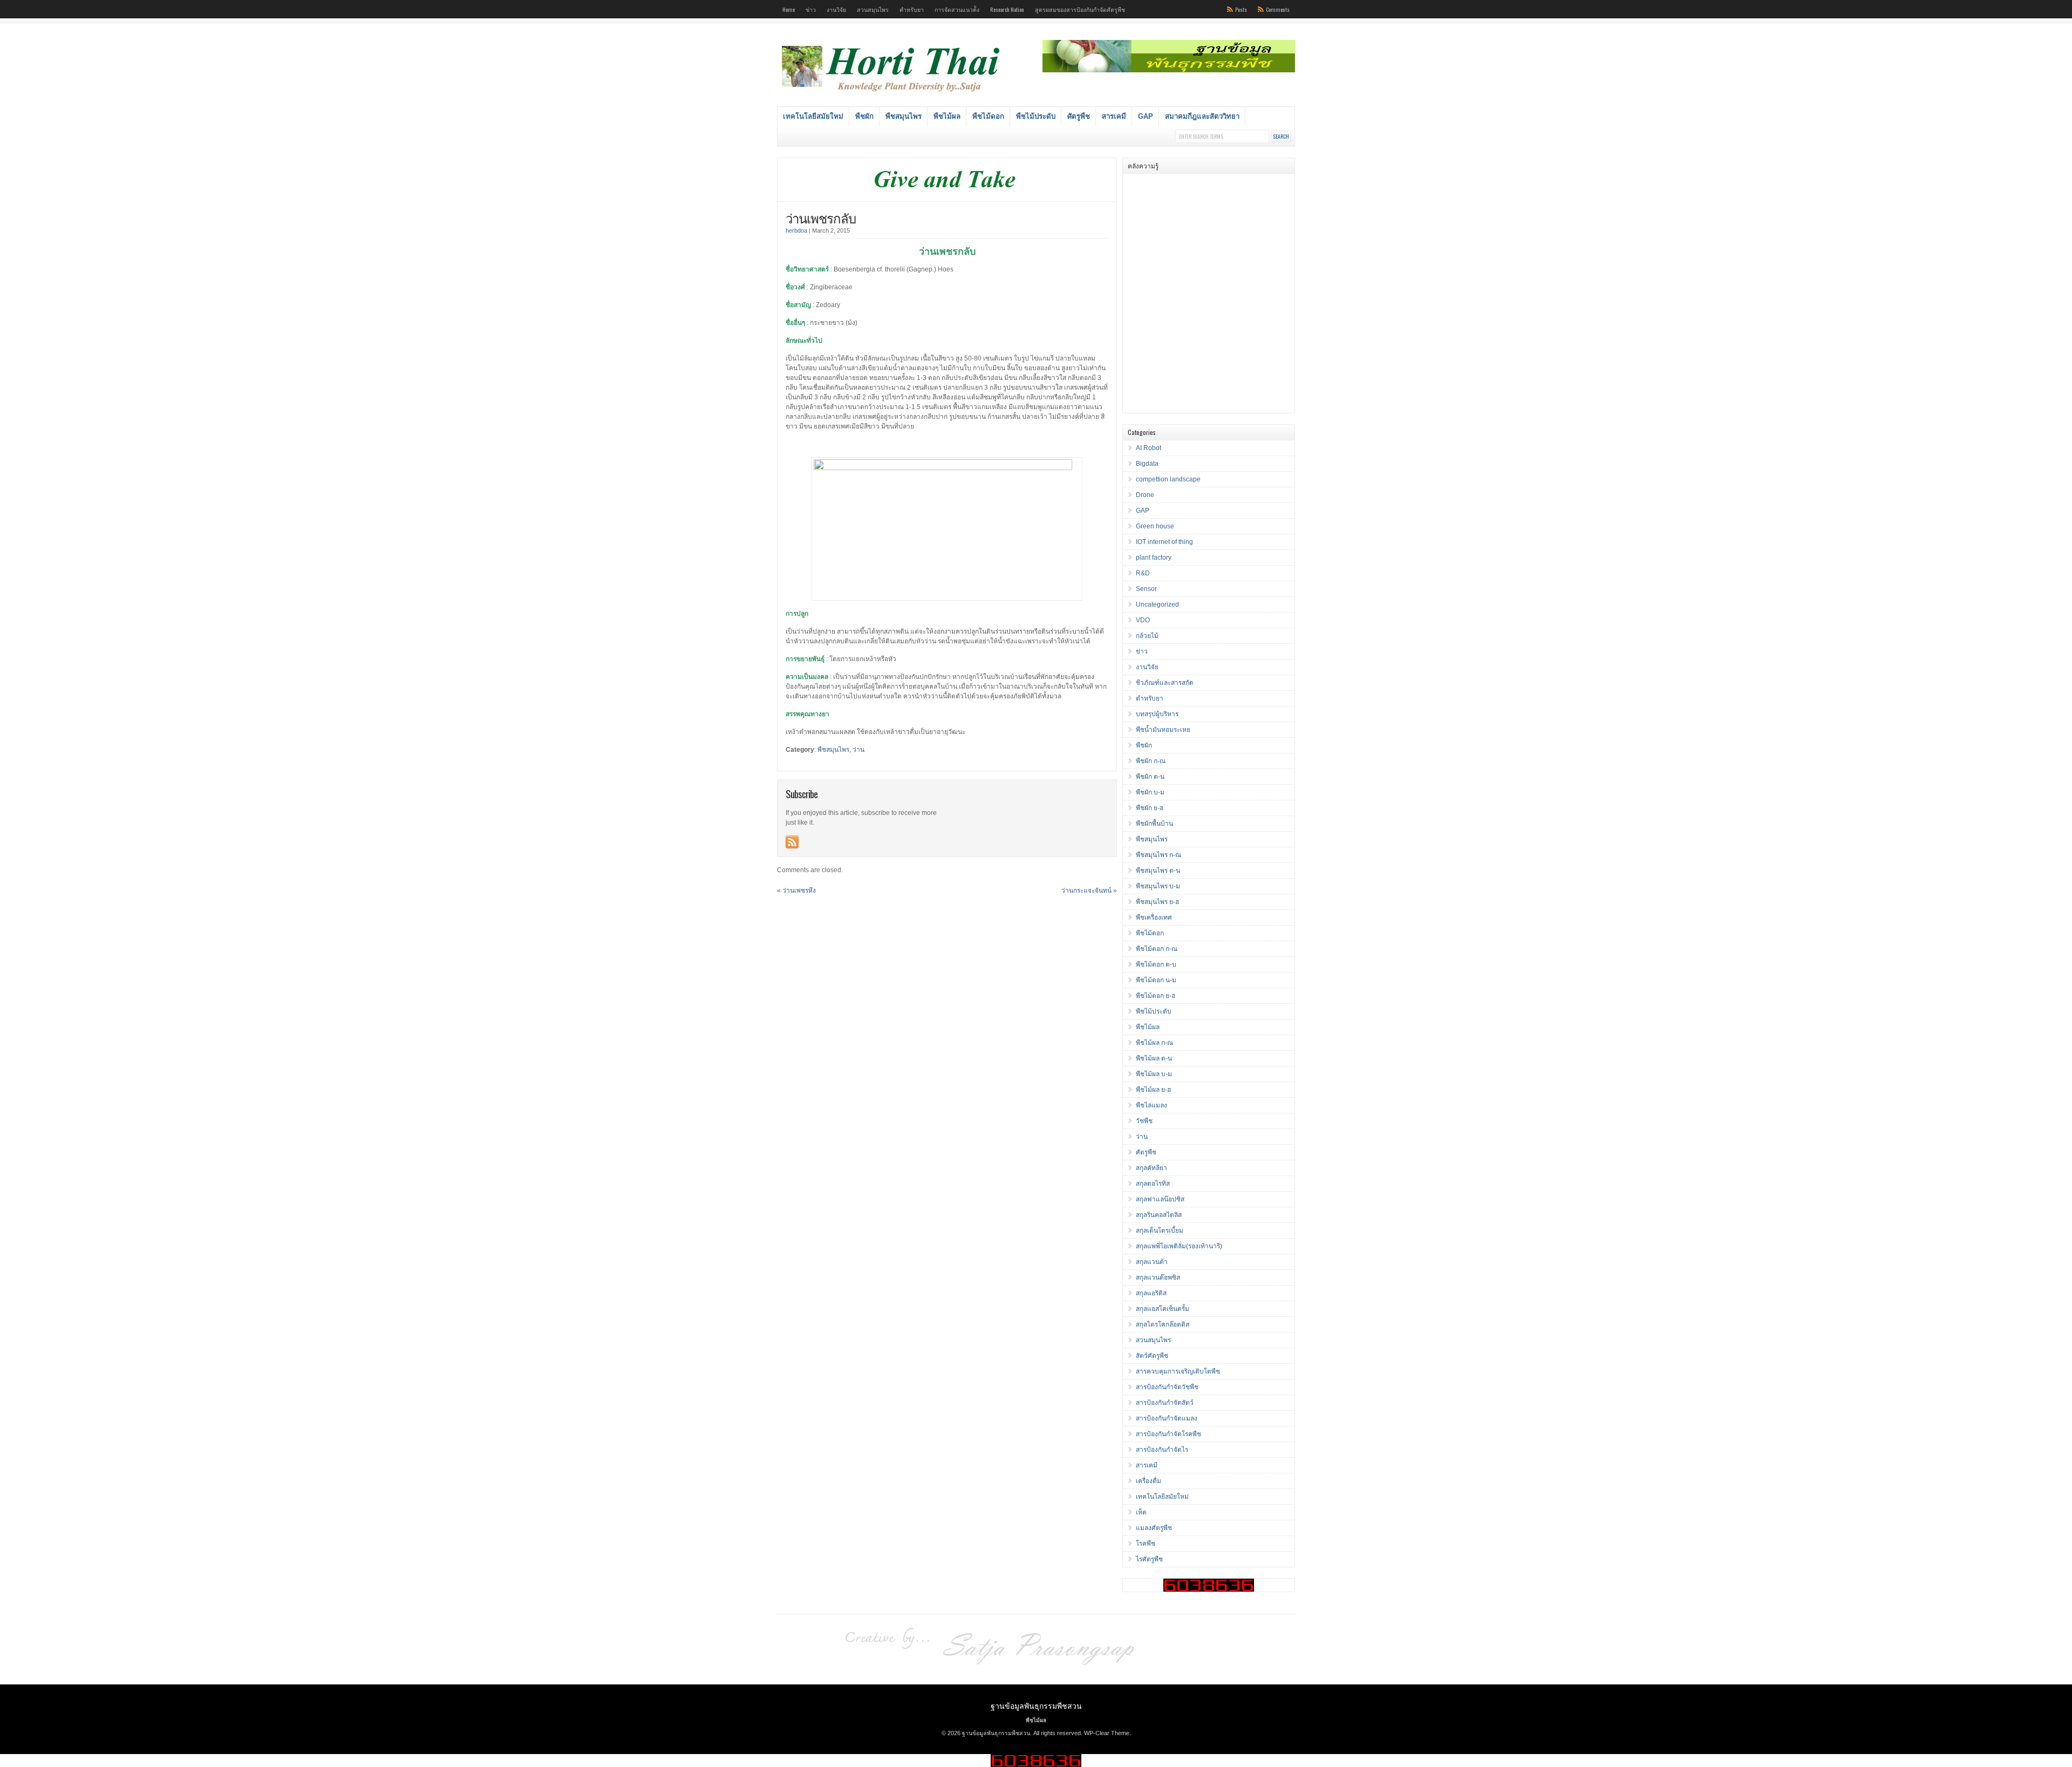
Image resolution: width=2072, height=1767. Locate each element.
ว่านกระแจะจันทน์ (1086, 891)
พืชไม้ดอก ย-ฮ (1156, 996)
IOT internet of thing (1164, 542)
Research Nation (1007, 9)
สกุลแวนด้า (1152, 1262)
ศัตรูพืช (1079, 116)
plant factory (1154, 558)
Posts (1241, 9)
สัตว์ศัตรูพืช (1152, 1356)
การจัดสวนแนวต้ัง (957, 9)
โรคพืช (1146, 1544)
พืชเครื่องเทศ (1154, 918)
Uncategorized (1157, 604)
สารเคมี (1114, 116)
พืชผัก (864, 116)
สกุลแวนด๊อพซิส (1158, 1277)
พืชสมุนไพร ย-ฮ (1157, 902)
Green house (1155, 526)
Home (789, 9)
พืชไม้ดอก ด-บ (1156, 964)
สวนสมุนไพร (873, 9)
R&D (1143, 573)
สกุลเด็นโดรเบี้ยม (1160, 1231)
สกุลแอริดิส (1151, 1293)
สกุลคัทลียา (1151, 1168)
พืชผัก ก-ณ (1151, 761)
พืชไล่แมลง (1151, 1105)
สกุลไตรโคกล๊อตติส (1163, 1324)
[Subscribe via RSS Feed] (792, 842)
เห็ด (1141, 1512)
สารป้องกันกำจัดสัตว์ (1165, 1403)
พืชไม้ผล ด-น (1154, 1058)
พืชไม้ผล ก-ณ (1154, 1043)
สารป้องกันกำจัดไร (1162, 1450)
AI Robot (1149, 448)
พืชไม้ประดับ (1036, 116)
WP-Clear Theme (1107, 1733)
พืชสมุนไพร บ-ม (1158, 886)
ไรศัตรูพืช (1149, 1559)
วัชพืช (1144, 1121)
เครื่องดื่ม (1149, 1481)
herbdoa (796, 230)
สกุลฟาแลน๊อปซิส (1160, 1199)
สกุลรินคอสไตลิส (1159, 1215)
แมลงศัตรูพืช (1154, 1528)
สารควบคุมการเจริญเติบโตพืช (1178, 1371)
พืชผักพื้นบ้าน (1154, 824)
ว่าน (858, 750)
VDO (1143, 620)
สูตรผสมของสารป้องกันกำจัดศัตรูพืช (1080, 9)
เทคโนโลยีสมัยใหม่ (813, 116)
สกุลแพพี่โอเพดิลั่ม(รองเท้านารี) (1179, 1246)
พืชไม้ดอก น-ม (1156, 980)
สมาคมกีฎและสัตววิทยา (1202, 116)
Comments (1278, 9)
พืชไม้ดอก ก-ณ (1157, 949)
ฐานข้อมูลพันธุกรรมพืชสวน (1036, 1705)
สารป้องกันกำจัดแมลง (1167, 1418)
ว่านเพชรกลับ (821, 218)
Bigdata (1147, 464)
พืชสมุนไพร (904, 116)
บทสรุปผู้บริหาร (1157, 714)
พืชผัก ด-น (1150, 777)
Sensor (1146, 589)
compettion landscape (1168, 479)
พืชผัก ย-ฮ (1150, 808)
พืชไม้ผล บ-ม (1154, 1074)
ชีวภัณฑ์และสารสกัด (1165, 683)
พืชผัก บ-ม (1150, 792)
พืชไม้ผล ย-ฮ (1153, 1090)
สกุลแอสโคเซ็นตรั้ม (1163, 1309)
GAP (1146, 116)
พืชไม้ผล (947, 116)
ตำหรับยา (912, 9)
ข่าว (811, 9)
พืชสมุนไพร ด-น (1158, 871)
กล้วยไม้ (1147, 636)
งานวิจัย (836, 9)
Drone (1145, 495)
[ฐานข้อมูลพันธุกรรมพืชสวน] (892, 93)
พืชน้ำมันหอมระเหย (1163, 730)
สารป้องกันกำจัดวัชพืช (1167, 1387)
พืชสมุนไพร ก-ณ (1158, 855)
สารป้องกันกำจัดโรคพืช (1168, 1434)
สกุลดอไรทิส (1153, 1184)
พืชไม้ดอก (988, 116)
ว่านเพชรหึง (799, 891)
